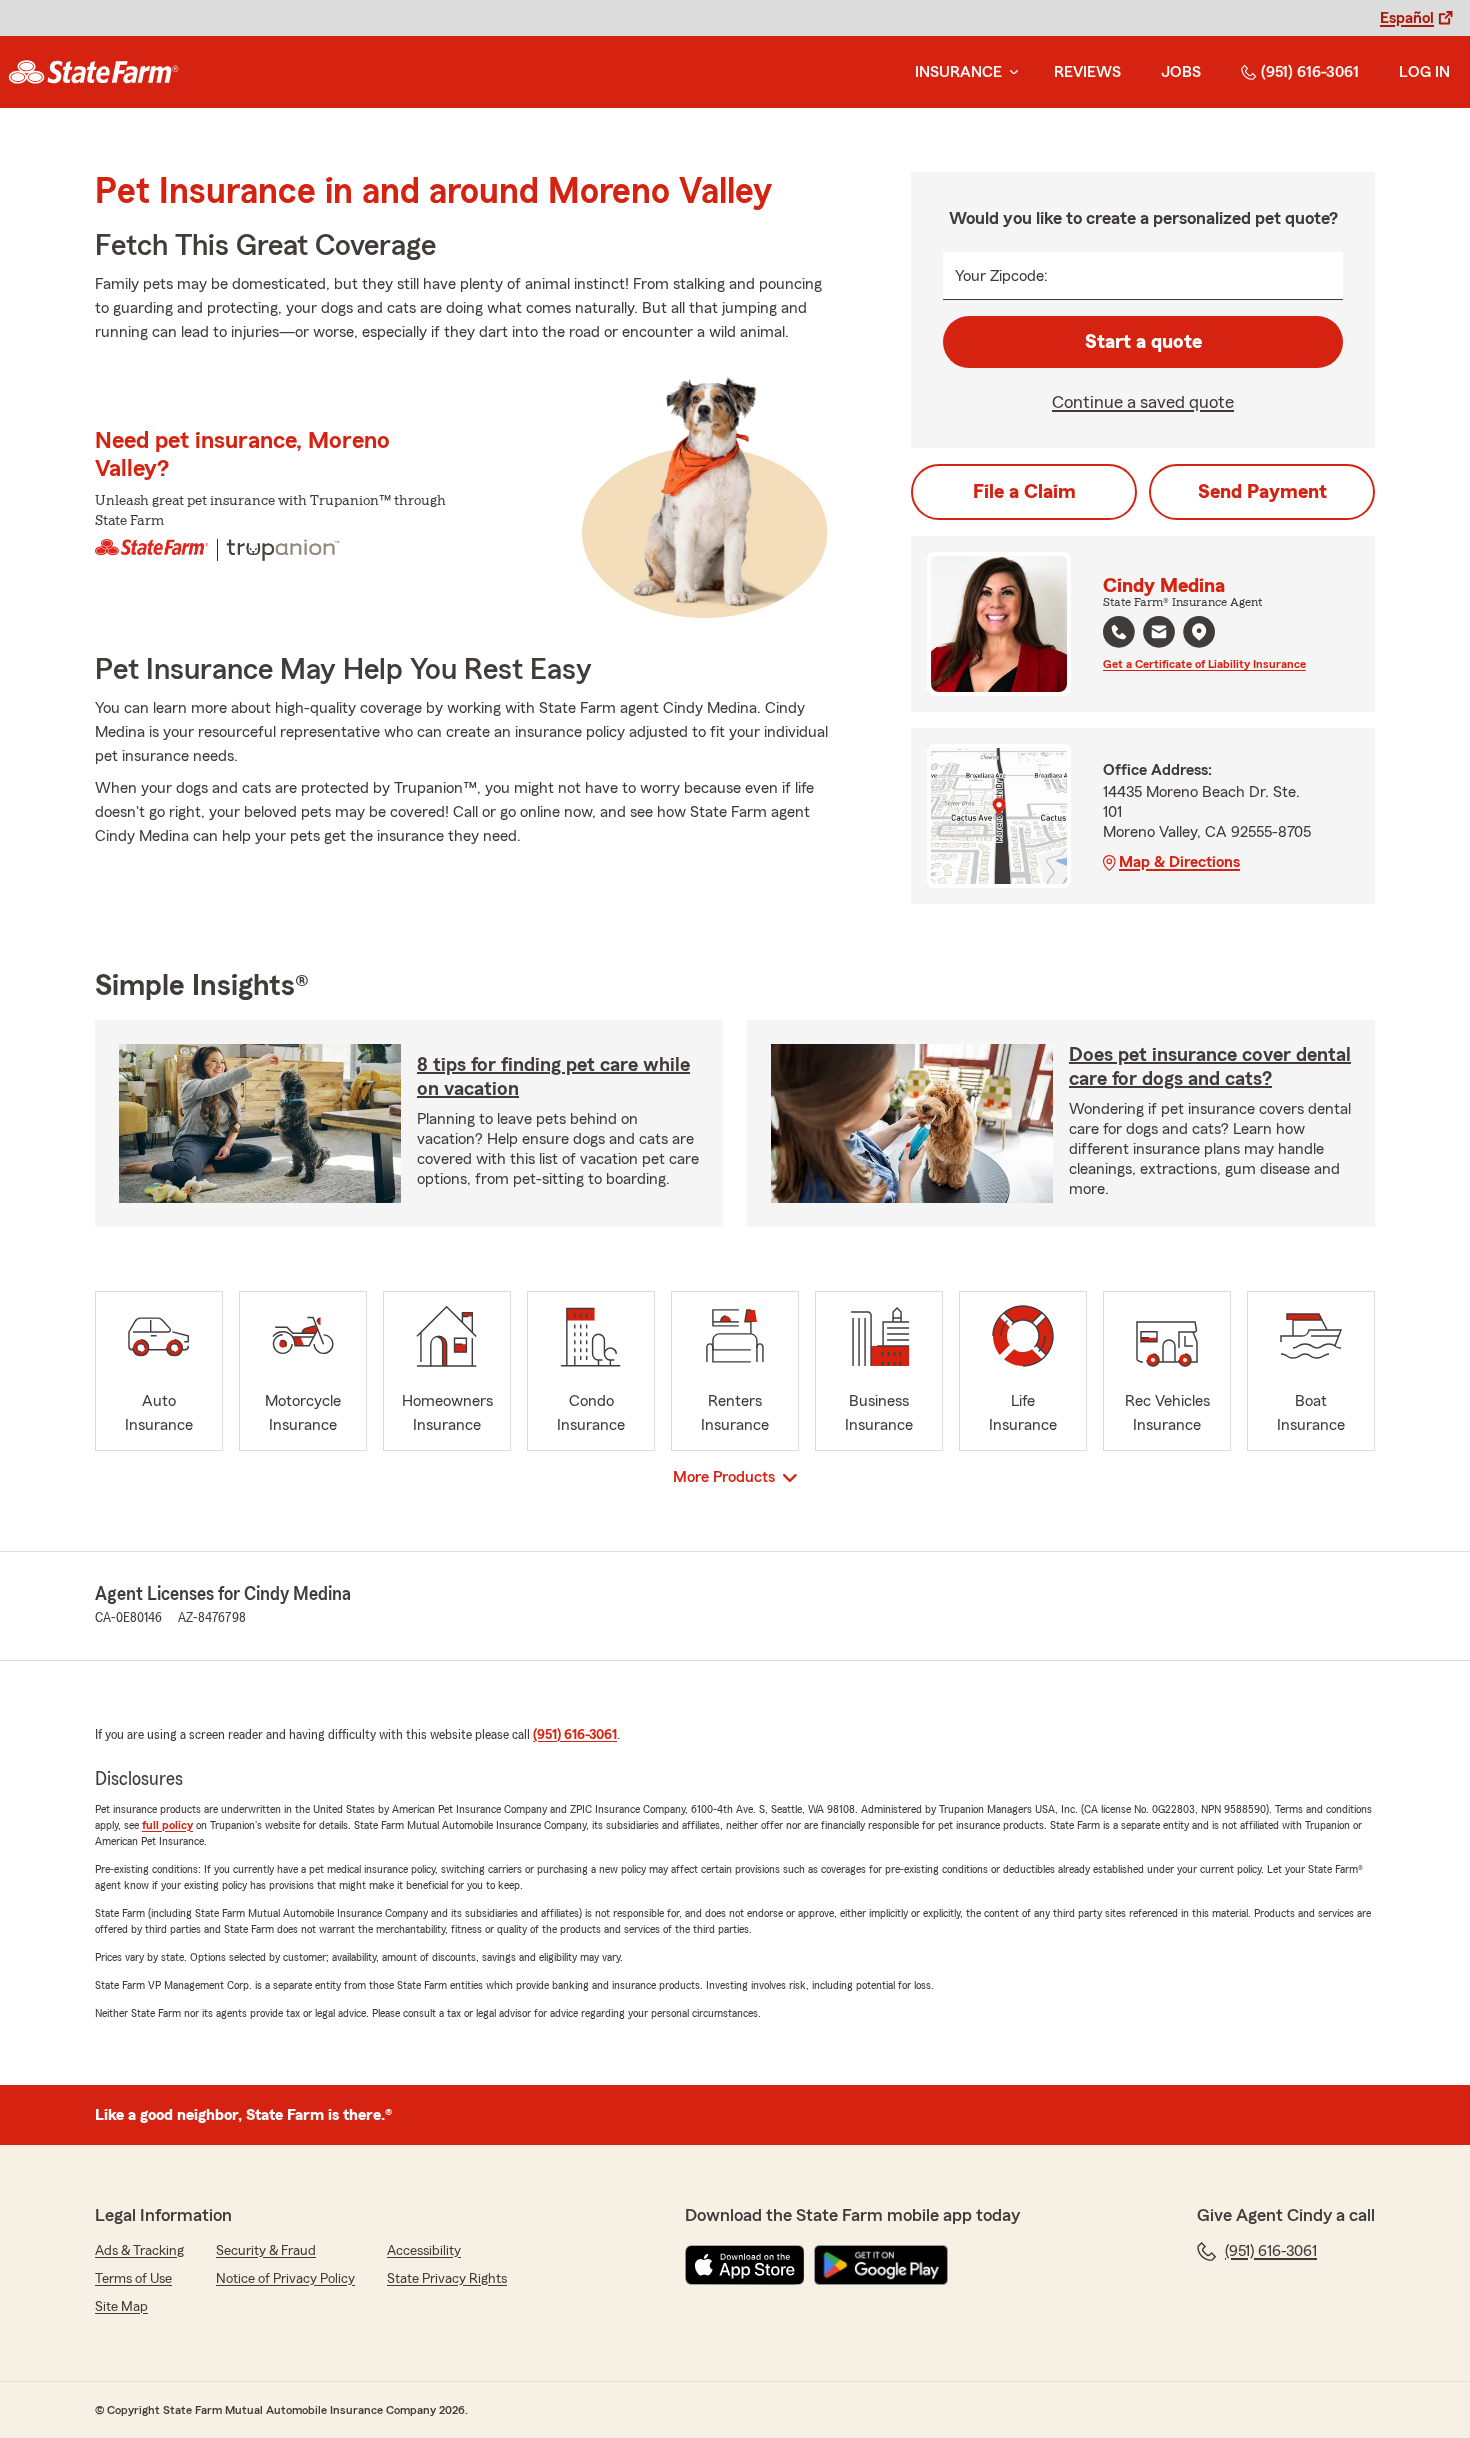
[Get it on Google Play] (881, 2265)
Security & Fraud (266, 2251)
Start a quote (1143, 342)
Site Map (121, 2307)
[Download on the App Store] (745, 2265)
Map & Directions (1179, 862)
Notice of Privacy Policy (285, 2279)
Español (1407, 18)
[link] (93, 72)
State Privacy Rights (447, 2279)
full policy (167, 1825)
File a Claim (1024, 492)
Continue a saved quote (1143, 402)
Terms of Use (133, 2279)
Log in (1424, 72)
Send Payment (1262, 492)
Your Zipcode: (1001, 276)
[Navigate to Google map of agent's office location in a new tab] (1199, 632)
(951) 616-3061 (1310, 72)
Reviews (1087, 72)
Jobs (1181, 72)
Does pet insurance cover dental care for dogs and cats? (1210, 1067)
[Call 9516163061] (1119, 632)
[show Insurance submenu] (1010, 72)
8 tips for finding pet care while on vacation (553, 1077)
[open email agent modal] (1159, 634)
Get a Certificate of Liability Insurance (1204, 664)
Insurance (958, 72)
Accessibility (424, 2251)
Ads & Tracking (139, 2251)
